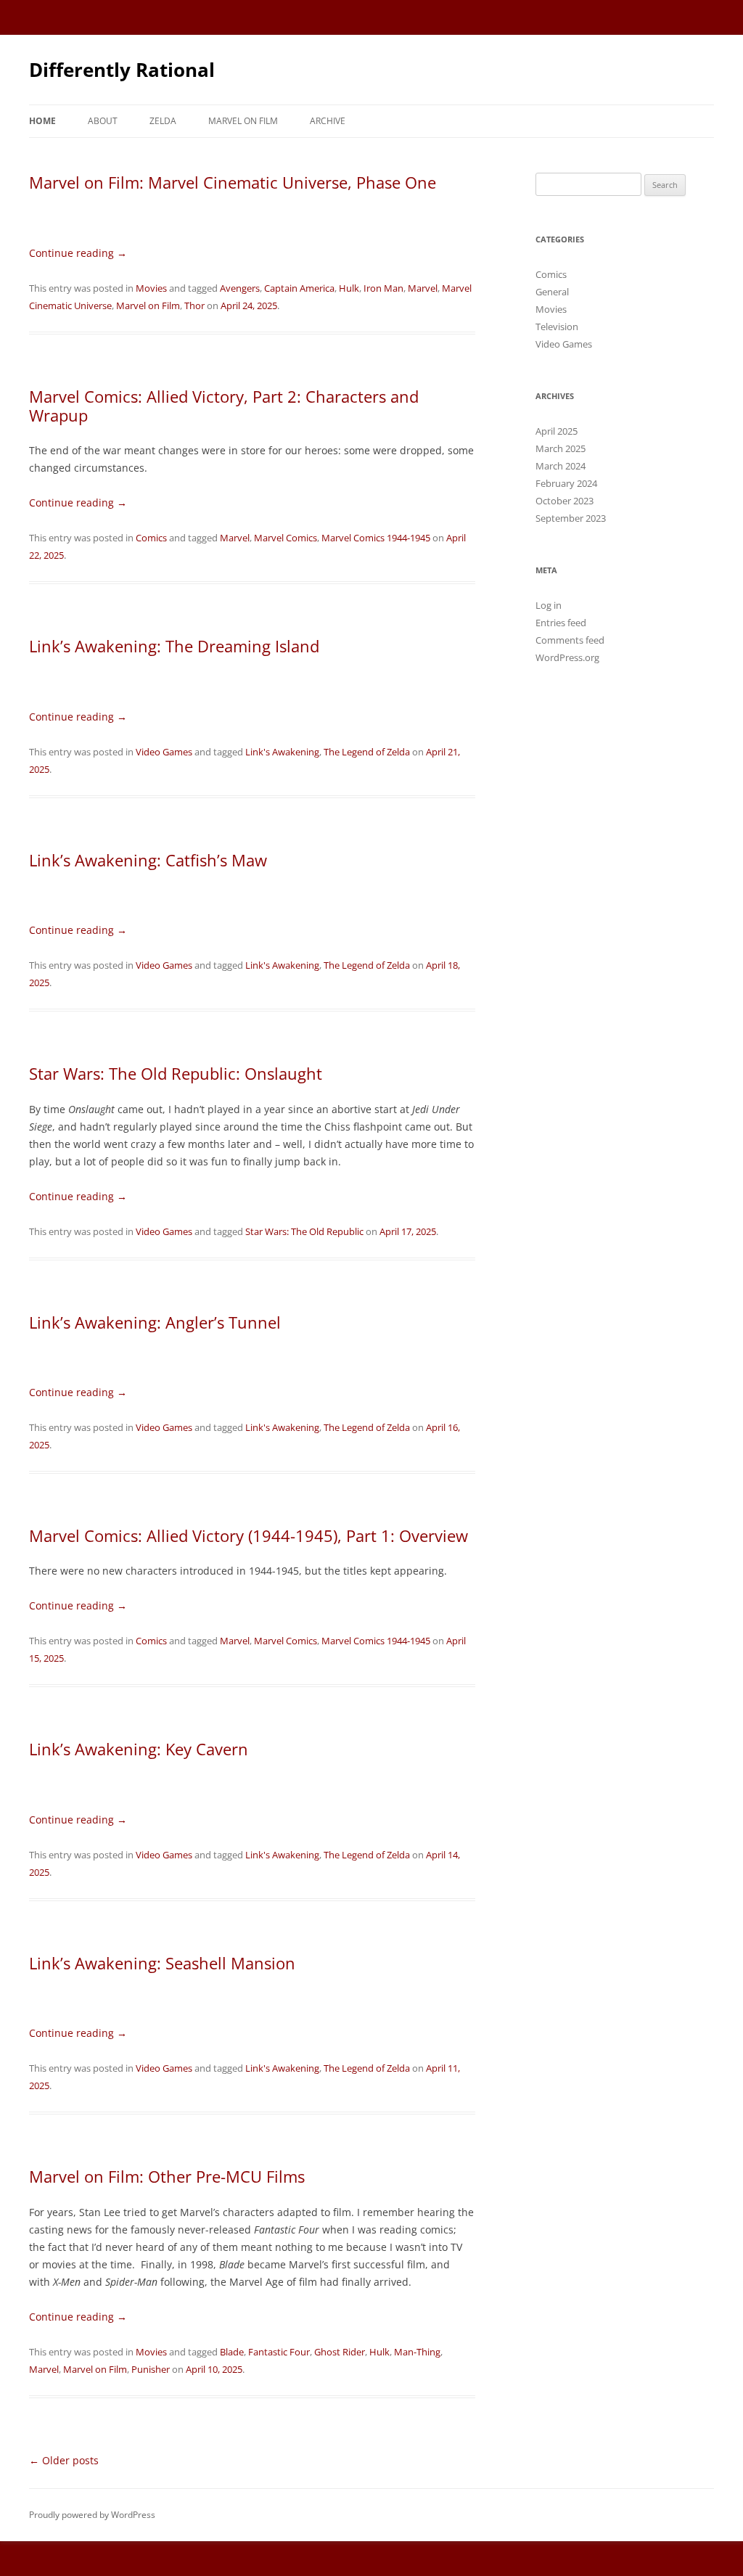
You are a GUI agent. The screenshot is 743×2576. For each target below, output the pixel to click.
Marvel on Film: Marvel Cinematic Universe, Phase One (233, 182)
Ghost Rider (340, 2352)
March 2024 (561, 466)
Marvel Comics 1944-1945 (376, 538)
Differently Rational (122, 70)
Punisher (151, 2369)
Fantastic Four (279, 2352)
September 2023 (571, 518)
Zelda (163, 121)
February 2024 (566, 483)
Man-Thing (417, 2352)
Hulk (349, 288)
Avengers (240, 288)
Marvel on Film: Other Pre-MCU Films (167, 2176)
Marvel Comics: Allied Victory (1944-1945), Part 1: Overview (249, 1535)
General (552, 292)
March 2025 (561, 448)
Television (557, 327)
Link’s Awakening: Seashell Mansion (162, 1963)
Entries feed (561, 623)
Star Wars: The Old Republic (304, 1231)
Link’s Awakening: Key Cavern (139, 1749)
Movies (151, 288)
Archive (328, 121)
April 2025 (557, 431)
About (103, 121)
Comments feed (570, 640)
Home (42, 121)
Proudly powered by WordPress (92, 2515)
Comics (151, 538)
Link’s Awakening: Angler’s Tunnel (155, 1322)
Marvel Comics (286, 538)
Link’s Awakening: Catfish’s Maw (148, 860)
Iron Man (383, 288)
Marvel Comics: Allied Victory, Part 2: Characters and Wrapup (224, 406)
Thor (194, 305)
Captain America (299, 288)
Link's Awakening (282, 752)
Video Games (164, 752)
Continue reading (78, 253)
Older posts (64, 2460)
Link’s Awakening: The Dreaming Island (174, 646)
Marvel (423, 288)
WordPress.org (567, 657)
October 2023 (565, 501)
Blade (232, 2352)
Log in (549, 605)
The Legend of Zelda (367, 752)
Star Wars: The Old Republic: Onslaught (176, 1073)
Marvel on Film (243, 121)
